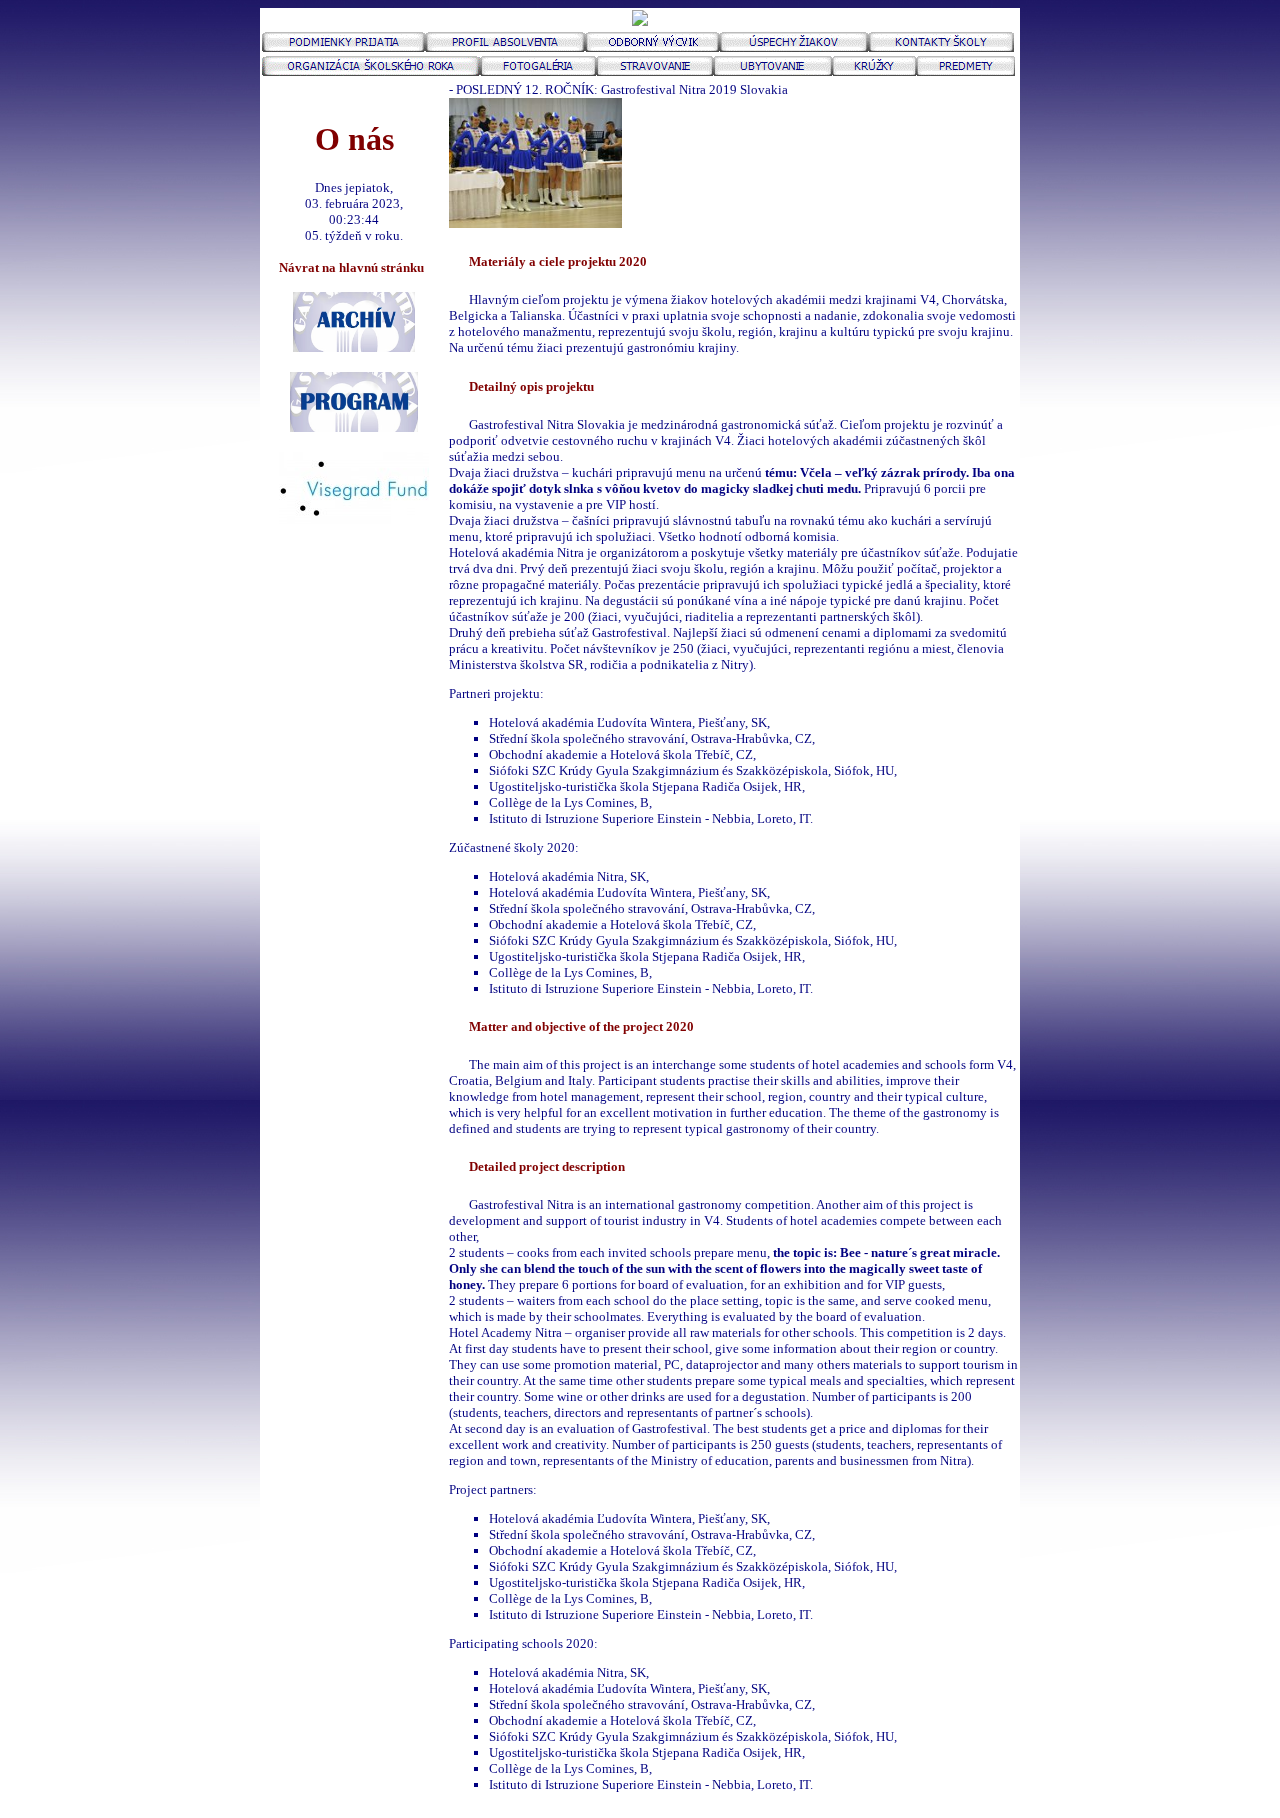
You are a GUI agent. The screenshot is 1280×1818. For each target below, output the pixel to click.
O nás (354, 139)
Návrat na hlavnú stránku (354, 267)
